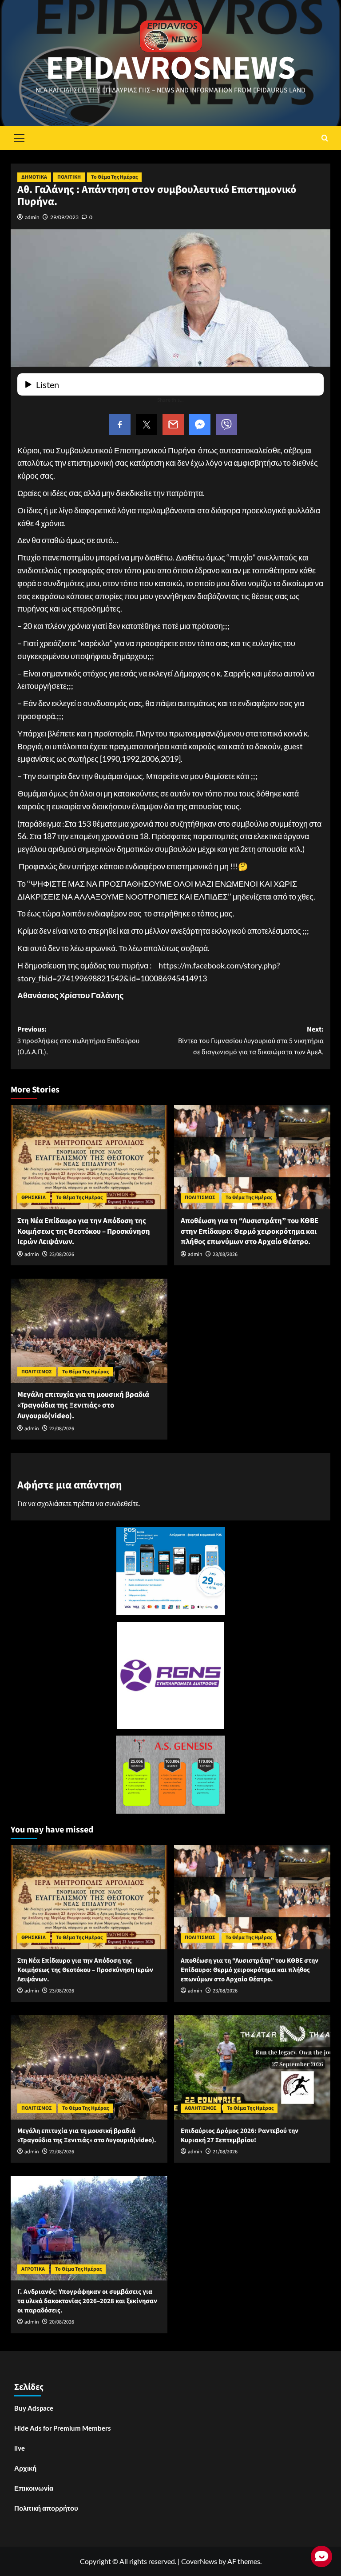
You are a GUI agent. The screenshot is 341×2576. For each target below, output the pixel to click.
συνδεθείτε (122, 1503)
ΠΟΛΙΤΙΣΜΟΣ (200, 1198)
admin (32, 217)
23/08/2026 (62, 1254)
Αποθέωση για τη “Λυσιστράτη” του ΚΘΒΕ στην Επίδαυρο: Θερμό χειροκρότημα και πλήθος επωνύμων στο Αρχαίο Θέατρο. (250, 1232)
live (20, 2448)
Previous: (78, 1041)
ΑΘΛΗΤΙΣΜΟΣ (201, 2108)
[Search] (325, 138)
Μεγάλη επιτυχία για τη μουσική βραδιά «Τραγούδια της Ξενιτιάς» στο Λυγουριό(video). (83, 1405)
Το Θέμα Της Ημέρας (114, 177)
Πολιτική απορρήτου (46, 2508)
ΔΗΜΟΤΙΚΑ (34, 177)
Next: (251, 1041)
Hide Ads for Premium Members (63, 2428)
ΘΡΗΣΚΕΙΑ (34, 1198)
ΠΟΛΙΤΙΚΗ (69, 177)
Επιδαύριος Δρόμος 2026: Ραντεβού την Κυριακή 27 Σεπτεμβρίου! (240, 2136)
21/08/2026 (225, 2152)
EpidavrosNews (171, 68)
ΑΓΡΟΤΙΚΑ (33, 2269)
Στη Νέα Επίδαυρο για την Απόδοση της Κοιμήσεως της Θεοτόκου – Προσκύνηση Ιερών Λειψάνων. (84, 1232)
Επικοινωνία (34, 2488)
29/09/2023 (64, 217)
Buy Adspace (34, 2408)
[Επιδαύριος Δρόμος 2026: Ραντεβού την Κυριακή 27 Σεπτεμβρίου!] (252, 2067)
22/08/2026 (62, 1429)
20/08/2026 (62, 2322)
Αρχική (25, 2468)
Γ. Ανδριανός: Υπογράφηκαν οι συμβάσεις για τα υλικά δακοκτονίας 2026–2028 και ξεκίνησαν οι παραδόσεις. (87, 2301)
